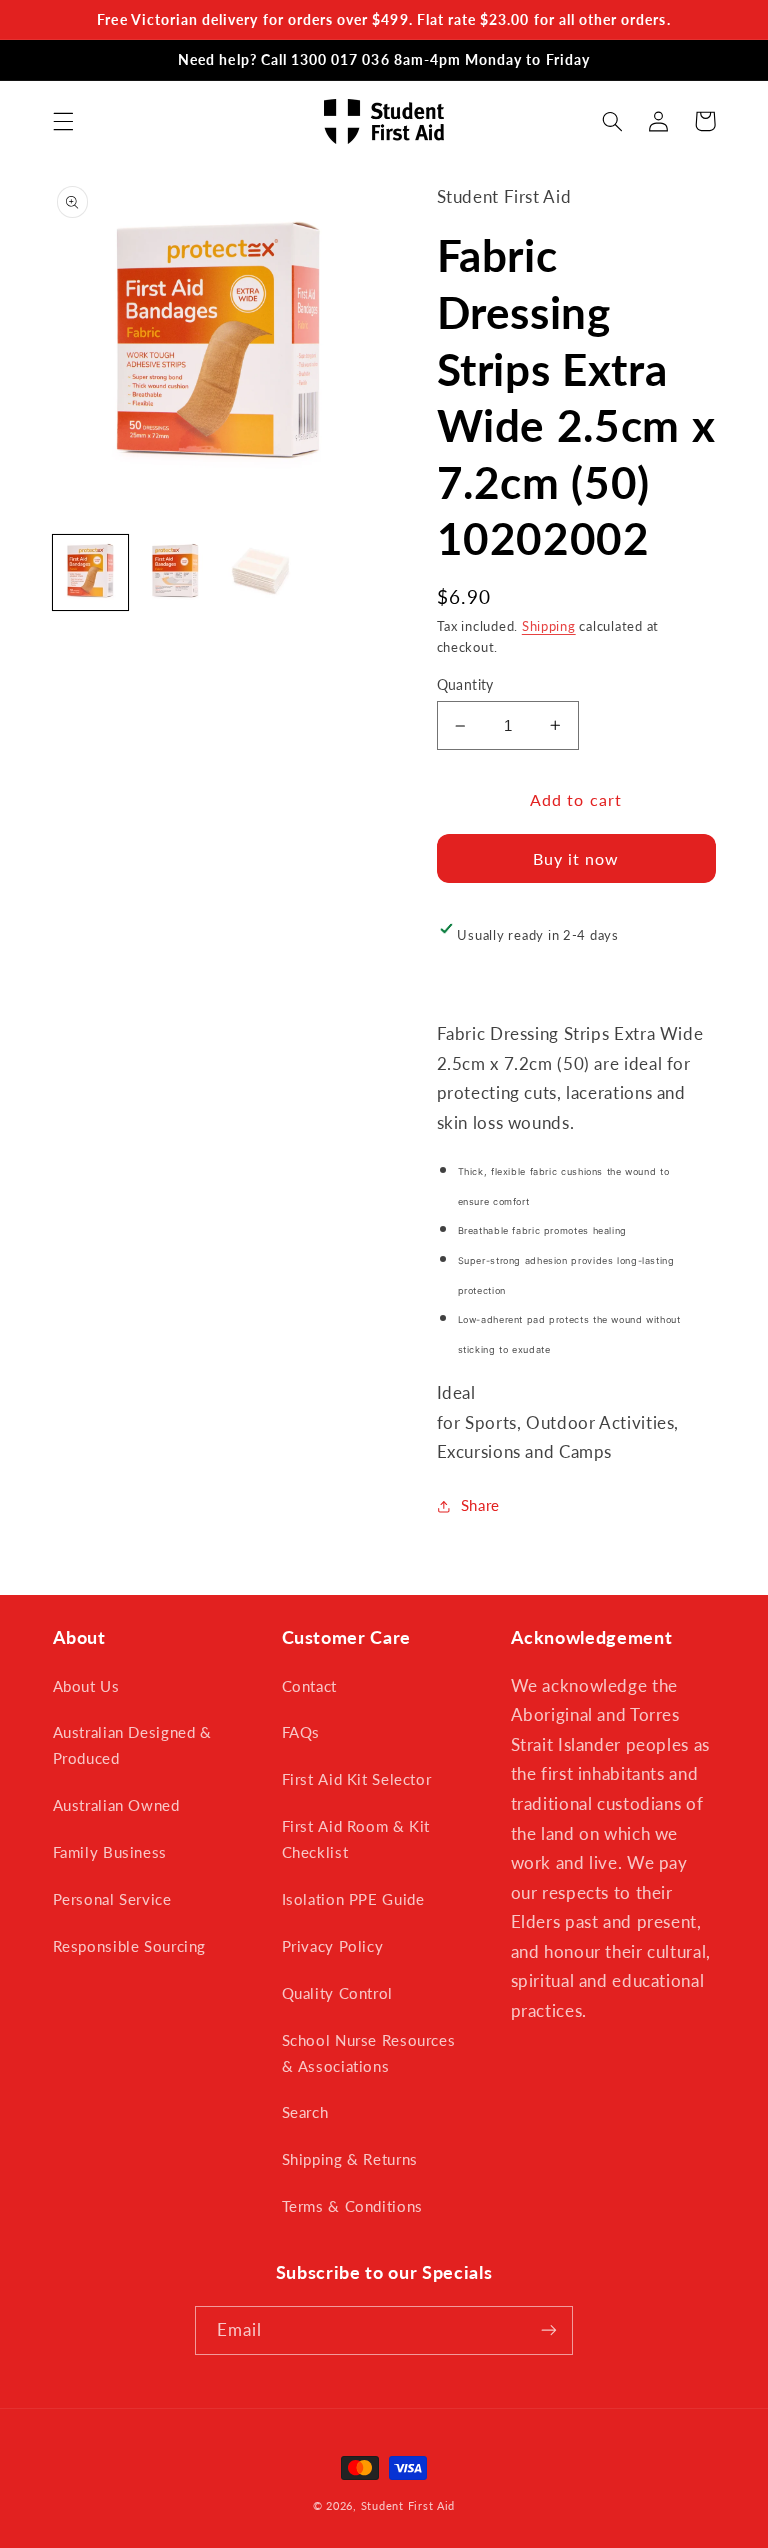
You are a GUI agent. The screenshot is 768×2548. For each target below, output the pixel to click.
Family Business (110, 1852)
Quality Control (337, 1993)
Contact (309, 1686)
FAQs (301, 1732)
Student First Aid (408, 2506)
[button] (63, 121)
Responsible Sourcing (130, 1946)
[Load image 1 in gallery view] (90, 572)
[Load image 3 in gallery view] (261, 572)
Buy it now (576, 858)
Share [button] (480, 1505)
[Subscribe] (549, 2330)
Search (305, 2112)
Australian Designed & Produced (132, 1745)
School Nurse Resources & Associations (369, 2053)
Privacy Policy (333, 1946)
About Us (86, 1686)
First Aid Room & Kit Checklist (356, 1839)
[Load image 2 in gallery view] (175, 572)
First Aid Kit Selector (357, 1779)
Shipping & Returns (350, 2159)
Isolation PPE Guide (353, 1899)
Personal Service (112, 1899)
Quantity (465, 685)
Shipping (549, 626)
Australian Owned (116, 1805)
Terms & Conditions (352, 2206)
